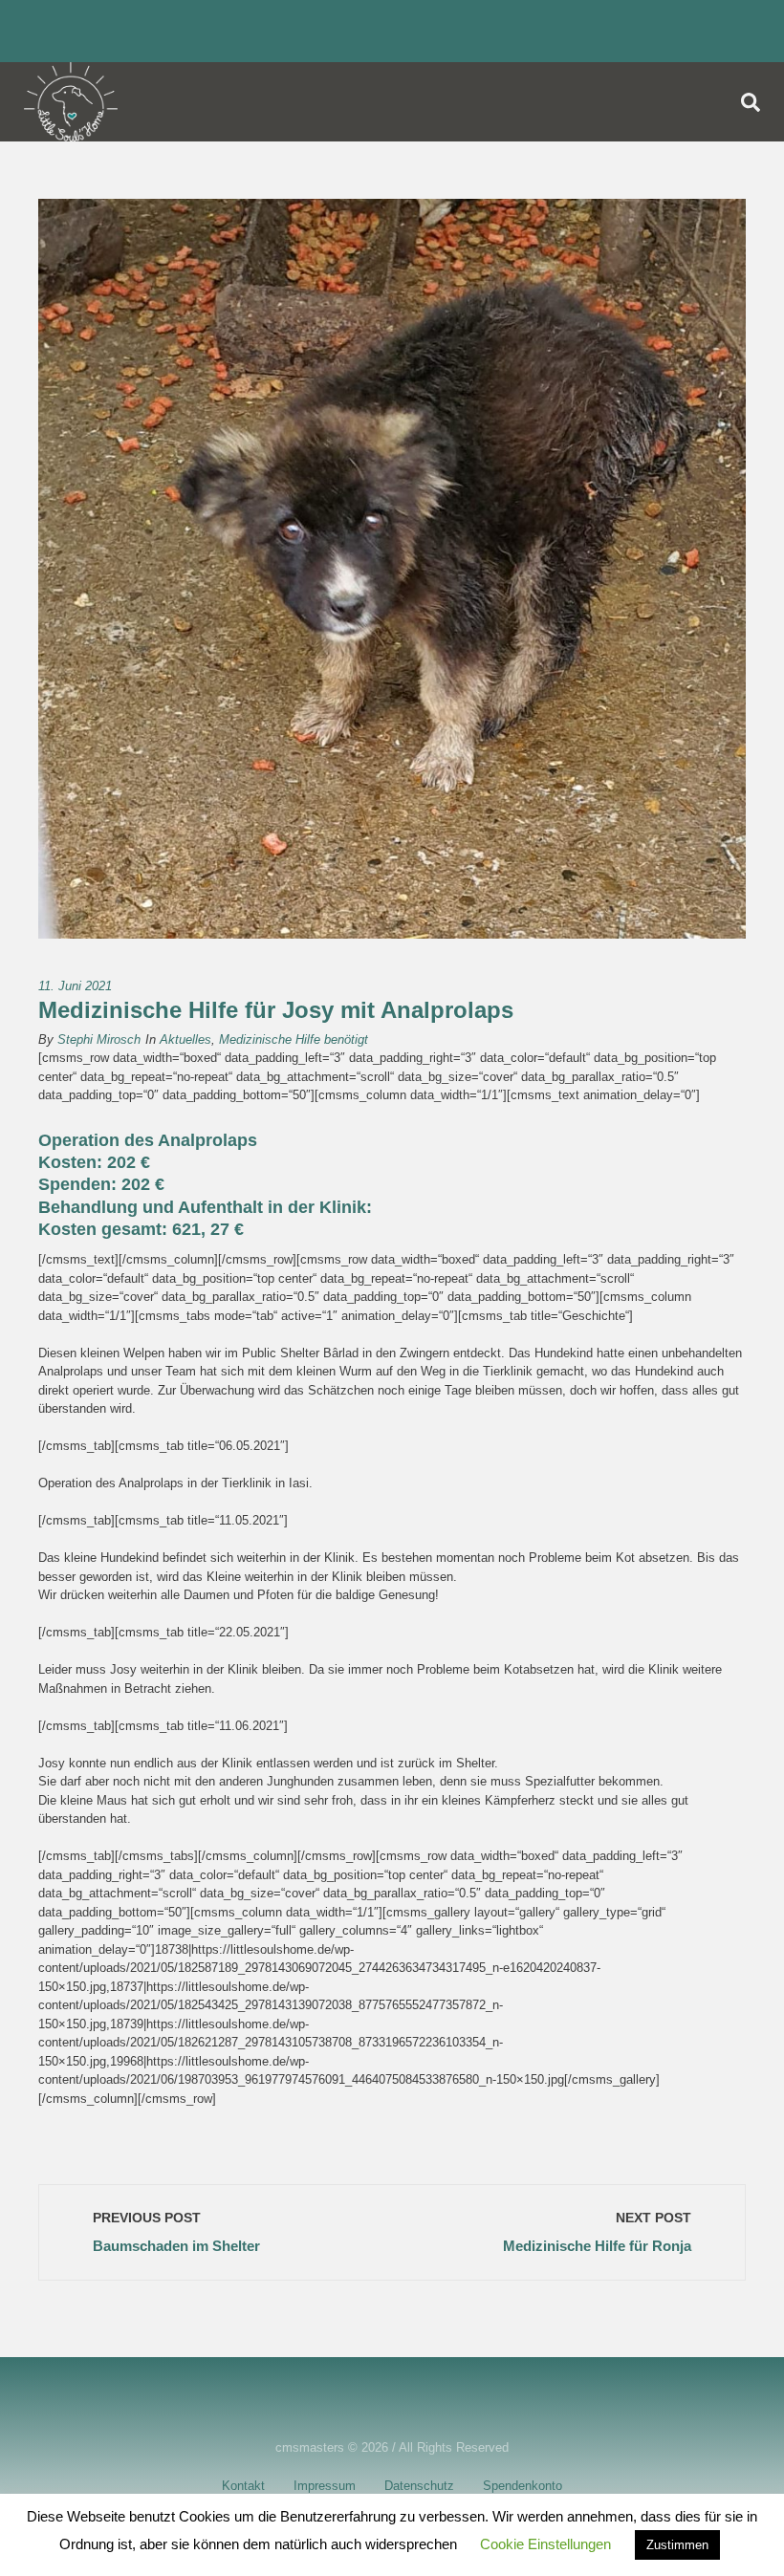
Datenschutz (419, 2486)
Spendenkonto (523, 2486)
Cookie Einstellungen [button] (545, 2544)
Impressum (325, 2486)
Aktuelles (185, 1039)
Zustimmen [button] (677, 2545)
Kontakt (243, 2486)
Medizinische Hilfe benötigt (294, 1039)
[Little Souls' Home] (71, 102)
